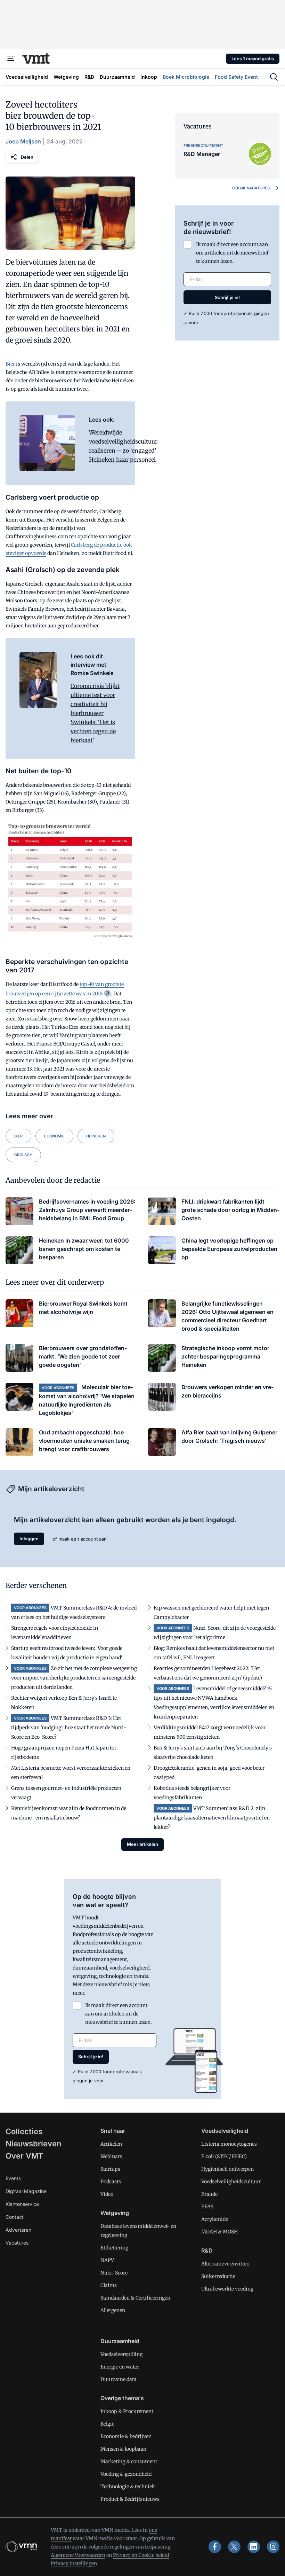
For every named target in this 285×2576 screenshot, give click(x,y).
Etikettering (114, 2248)
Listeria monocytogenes (229, 2144)
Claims (109, 2285)
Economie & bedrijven (126, 2436)
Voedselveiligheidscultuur (231, 2182)
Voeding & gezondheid (126, 2474)
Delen (27, 157)
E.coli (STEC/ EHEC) (224, 2156)
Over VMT (25, 2156)
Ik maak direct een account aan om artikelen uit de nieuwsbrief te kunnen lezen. (232, 253)
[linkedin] (254, 2547)
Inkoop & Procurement (127, 2411)
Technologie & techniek (128, 2487)
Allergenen (113, 2310)
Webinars (111, 2156)
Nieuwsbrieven (33, 2144)
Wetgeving (115, 2213)
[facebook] (215, 2547)
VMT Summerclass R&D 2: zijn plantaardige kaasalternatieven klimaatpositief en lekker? (212, 1818)
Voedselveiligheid (225, 2131)
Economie (54, 1136)
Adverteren (18, 2230)
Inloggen (29, 1538)
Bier (10, 364)
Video (107, 2194)
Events (13, 2178)
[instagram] (273, 2547)
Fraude (209, 2194)
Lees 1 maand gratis (253, 58)
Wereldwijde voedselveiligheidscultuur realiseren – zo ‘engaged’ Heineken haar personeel (123, 446)
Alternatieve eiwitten (225, 2264)
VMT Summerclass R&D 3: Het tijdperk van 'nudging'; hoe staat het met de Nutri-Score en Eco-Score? (69, 1728)
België (107, 2424)
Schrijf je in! (227, 297)
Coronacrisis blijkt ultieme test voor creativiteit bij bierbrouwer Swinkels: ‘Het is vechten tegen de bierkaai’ (95, 713)
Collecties (24, 2131)
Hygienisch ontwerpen (227, 2169)
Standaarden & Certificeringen (135, 2298)
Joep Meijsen (23, 141)
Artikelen (111, 2144)
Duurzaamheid (120, 2341)
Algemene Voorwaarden (78, 2555)
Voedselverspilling (121, 2354)
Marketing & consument (129, 2461)
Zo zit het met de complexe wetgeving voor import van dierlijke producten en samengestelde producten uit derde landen (74, 1678)
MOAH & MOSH (219, 2232)
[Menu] (11, 58)
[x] (234, 2547)
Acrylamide (215, 2219)
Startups (110, 2169)
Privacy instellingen (74, 2563)
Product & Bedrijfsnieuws (130, 2499)
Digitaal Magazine (26, 2191)
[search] (274, 77)
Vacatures (17, 2243)
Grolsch (23, 1155)
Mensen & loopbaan (123, 2449)
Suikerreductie (218, 2276)
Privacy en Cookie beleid (141, 2555)
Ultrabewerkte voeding (227, 2289)
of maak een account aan (80, 1539)
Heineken (96, 1136)
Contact (15, 2217)
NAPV (107, 2260)
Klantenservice (22, 2204)
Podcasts (111, 2182)
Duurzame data (119, 2379)
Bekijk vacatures (251, 188)
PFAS (207, 2207)
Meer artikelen (142, 1844)
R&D (207, 2250)
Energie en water (120, 2367)
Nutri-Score (114, 2273)
